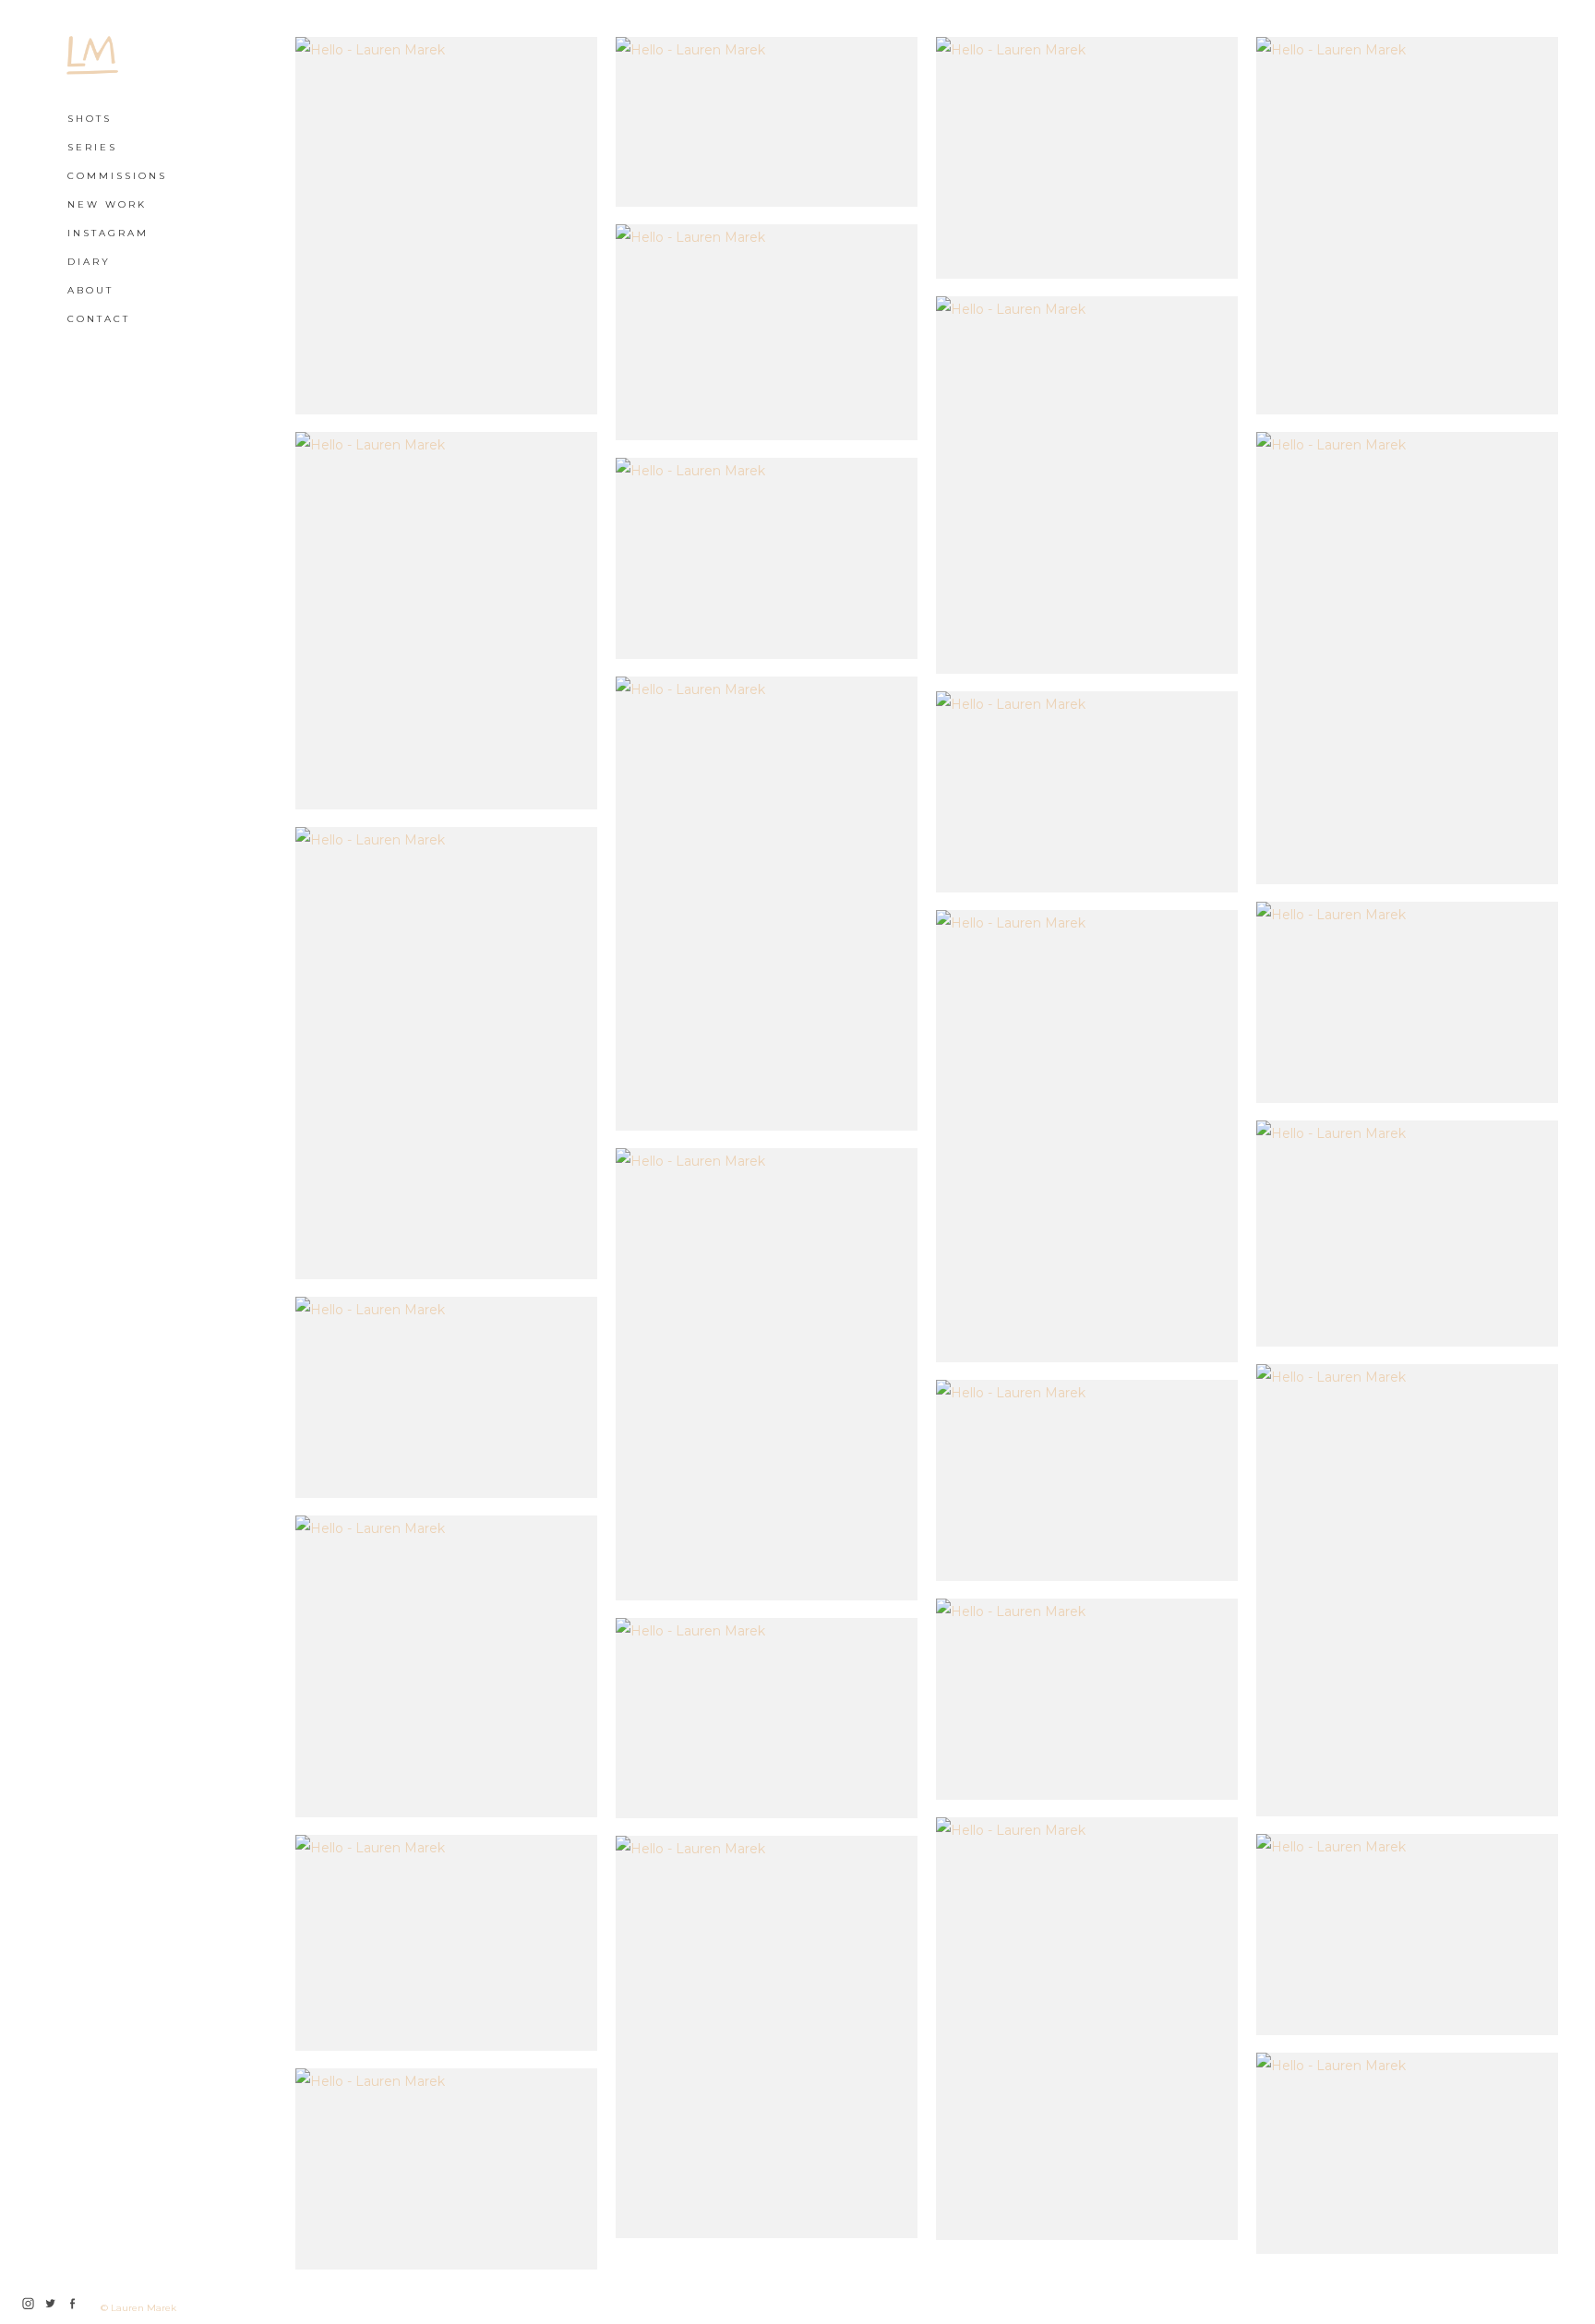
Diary (89, 262)
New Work (107, 204)
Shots (90, 119)
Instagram (108, 233)
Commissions (117, 176)
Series (92, 147)
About (90, 290)
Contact (99, 319)
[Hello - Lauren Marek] (446, 226)
